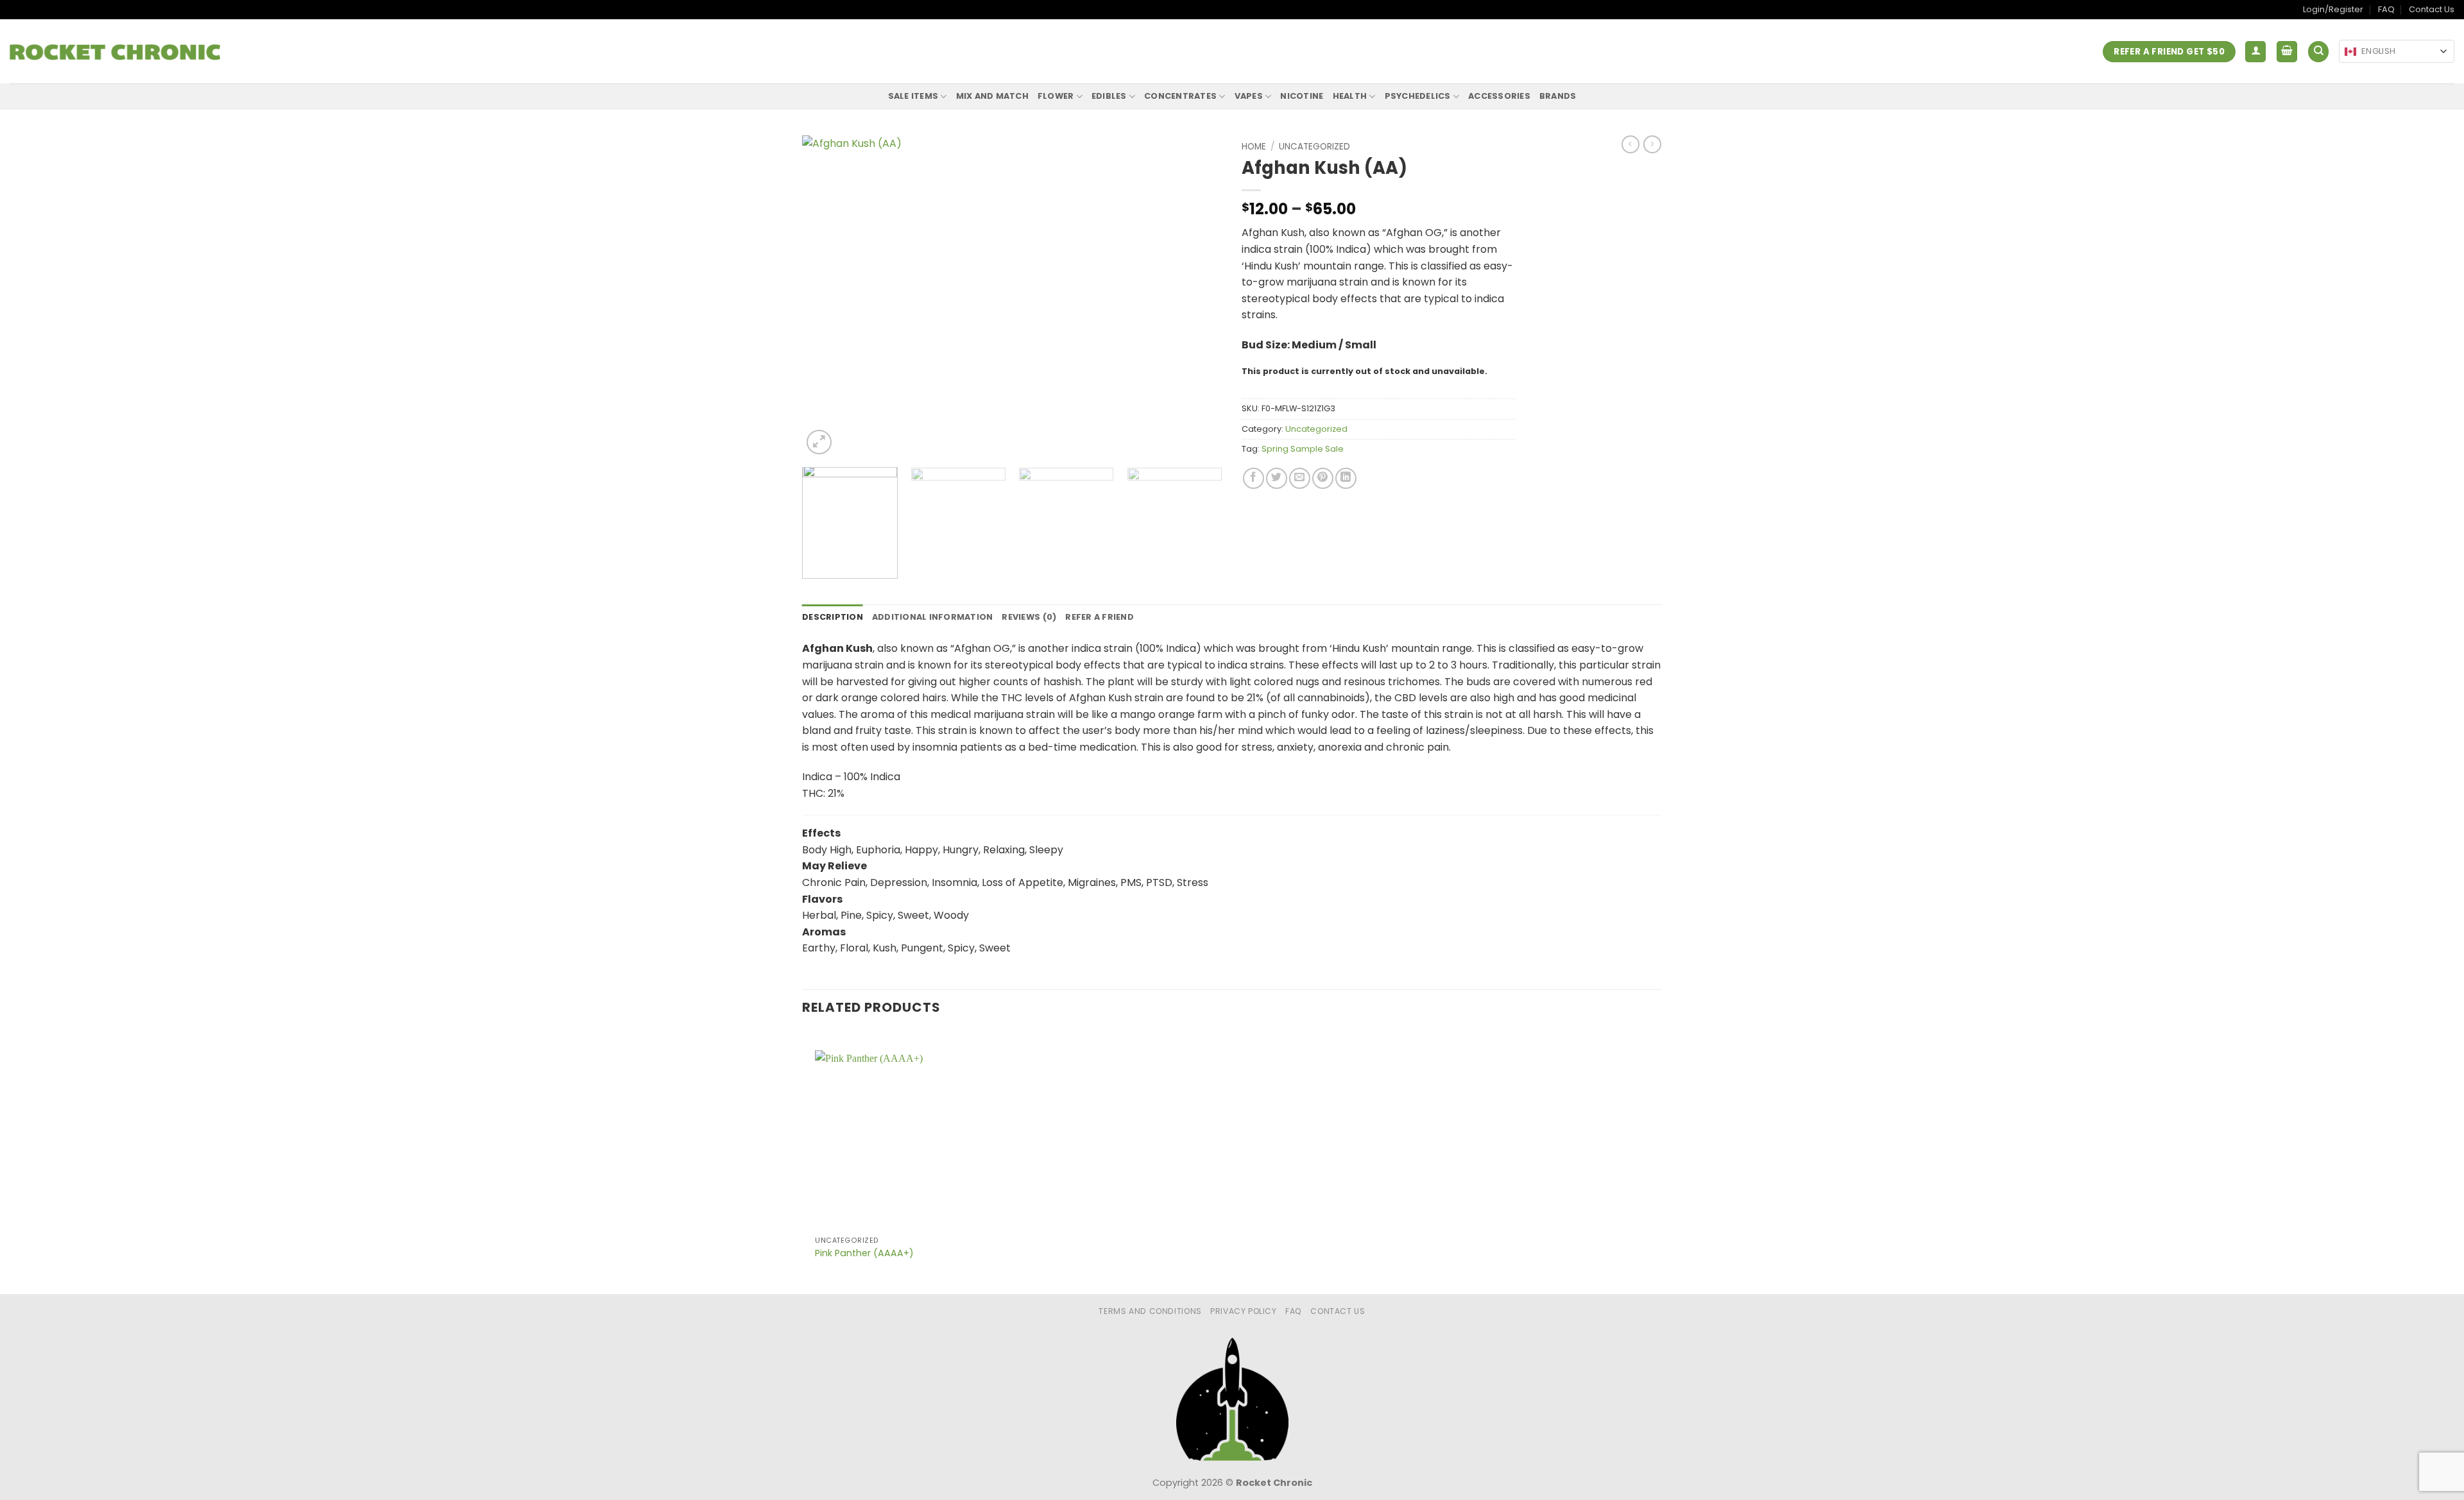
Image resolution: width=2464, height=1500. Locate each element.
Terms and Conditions (1150, 1311)
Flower (1056, 96)
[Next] (1198, 297)
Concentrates (1180, 96)
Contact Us (2432, 9)
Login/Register (2333, 9)
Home (1254, 147)
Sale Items (913, 96)
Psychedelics (1418, 96)
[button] (2255, 52)
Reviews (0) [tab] (1029, 617)
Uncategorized (1314, 147)
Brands (1558, 96)
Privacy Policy (1244, 1311)
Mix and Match (992, 96)
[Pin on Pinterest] (1323, 478)
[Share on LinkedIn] (1346, 478)
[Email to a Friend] (1300, 478)
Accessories (1499, 96)
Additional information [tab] (933, 617)
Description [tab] (833, 617)
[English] (2350, 52)
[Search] (2318, 52)
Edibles (1109, 96)
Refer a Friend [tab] (1099, 617)
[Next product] (1630, 144)
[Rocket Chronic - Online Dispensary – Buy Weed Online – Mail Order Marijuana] (115, 52)
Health (1350, 96)
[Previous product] (1652, 144)
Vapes (1249, 96)
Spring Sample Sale (1303, 449)
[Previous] (826, 297)
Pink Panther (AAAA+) (864, 1253)
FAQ (2386, 9)
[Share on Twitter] (1277, 478)
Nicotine (1302, 96)
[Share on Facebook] (1253, 478)
